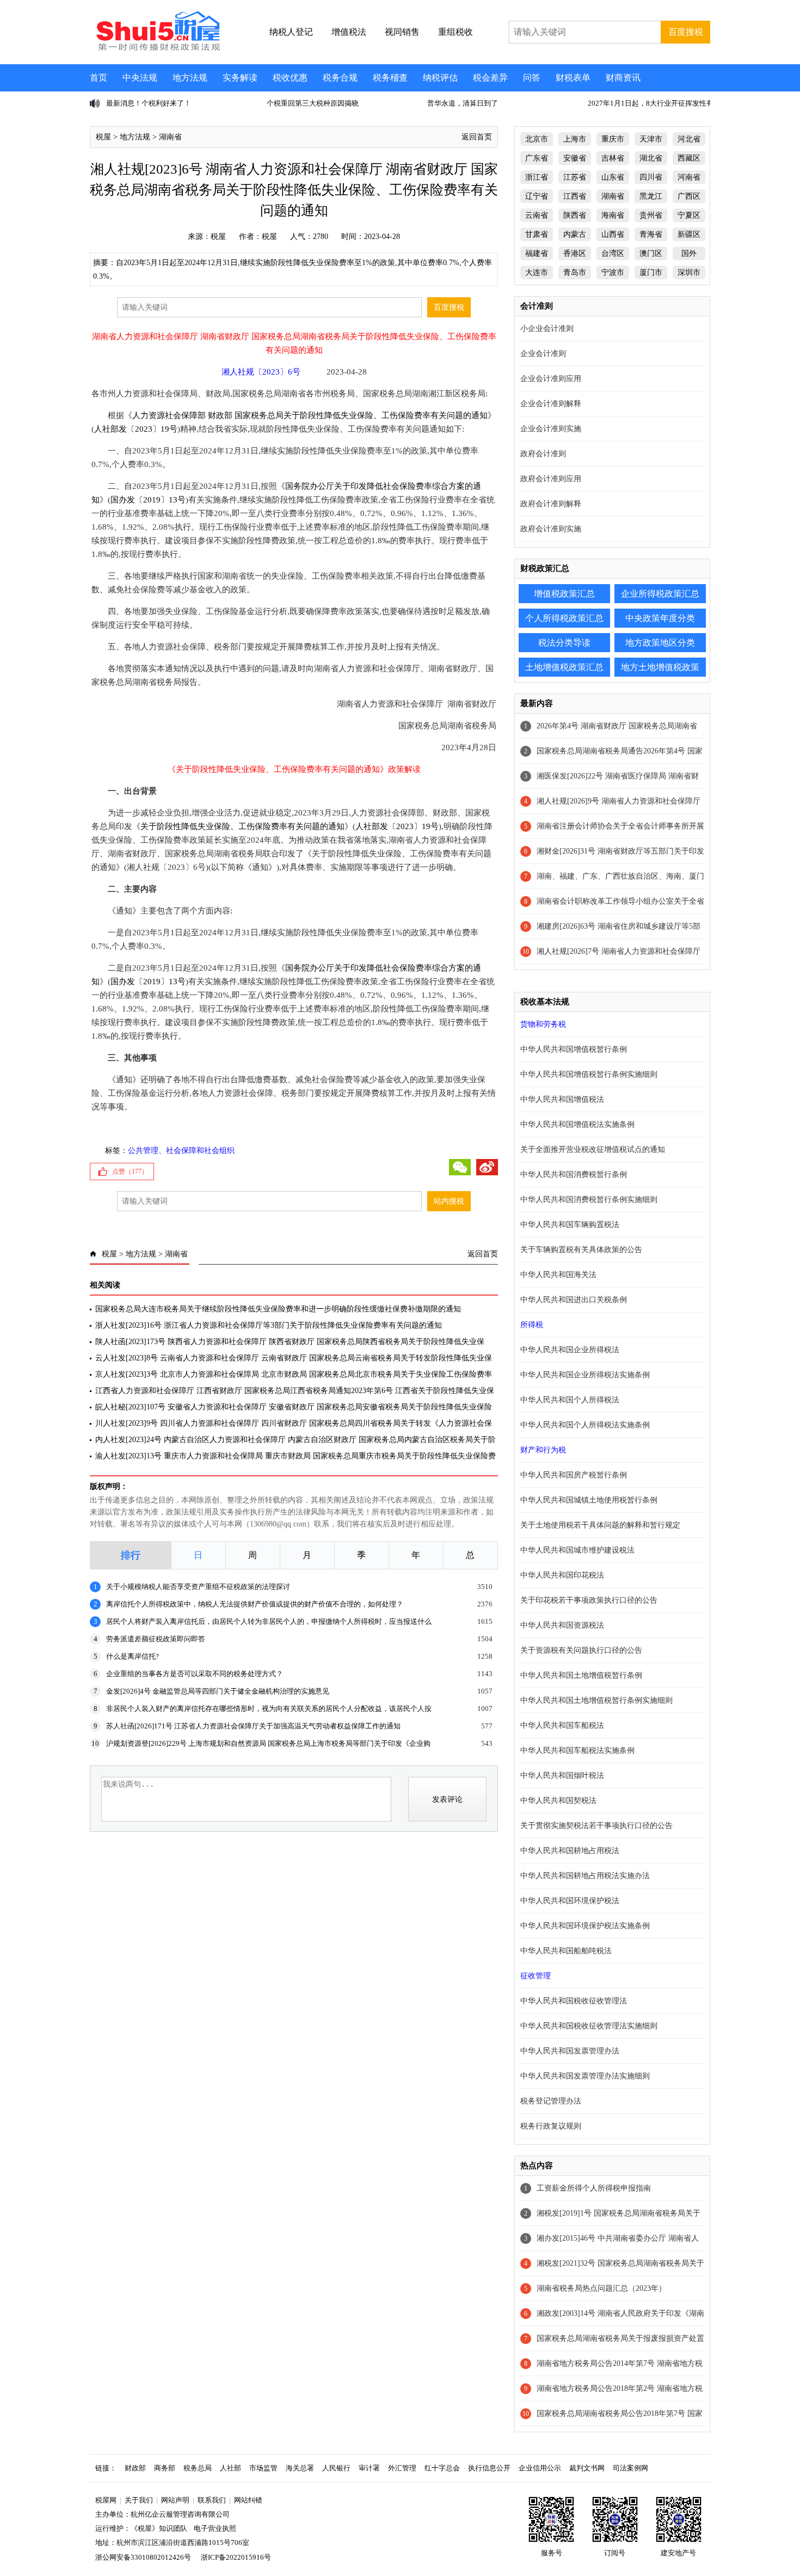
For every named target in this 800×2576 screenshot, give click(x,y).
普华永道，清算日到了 (398, 103)
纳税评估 (440, 78)
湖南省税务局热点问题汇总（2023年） (601, 2288)
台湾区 (613, 253)
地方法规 (190, 78)
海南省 (613, 215)
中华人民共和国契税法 (558, 1801)
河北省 (689, 139)
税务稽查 (390, 78)
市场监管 (263, 2468)
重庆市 (613, 139)
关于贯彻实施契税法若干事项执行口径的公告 (596, 1826)
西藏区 (689, 158)
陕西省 (575, 215)
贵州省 (651, 215)
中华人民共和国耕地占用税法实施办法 (585, 1876)
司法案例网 (630, 2468)
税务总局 (198, 2468)
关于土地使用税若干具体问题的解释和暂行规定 (600, 1525)
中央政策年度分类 (660, 618)
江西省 (575, 196)
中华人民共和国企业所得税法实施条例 (585, 1375)
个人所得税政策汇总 (564, 618)
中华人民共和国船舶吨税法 (566, 1951)
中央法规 (140, 78)
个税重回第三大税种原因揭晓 (248, 103)
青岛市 (575, 272)
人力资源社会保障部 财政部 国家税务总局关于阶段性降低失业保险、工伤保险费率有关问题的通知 (310, 415)
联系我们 (212, 2500)
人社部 (230, 2468)
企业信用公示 (540, 2468)
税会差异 (490, 78)
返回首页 (477, 137)
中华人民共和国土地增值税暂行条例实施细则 (596, 1700)
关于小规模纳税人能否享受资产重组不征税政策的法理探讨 (198, 1587)
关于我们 (139, 2500)
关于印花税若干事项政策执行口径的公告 (589, 1600)
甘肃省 (537, 234)
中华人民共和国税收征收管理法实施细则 (589, 2026)
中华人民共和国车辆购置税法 (570, 1225)
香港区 (575, 253)
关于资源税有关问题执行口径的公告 (581, 1650)
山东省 (613, 177)
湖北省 (651, 158)
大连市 (537, 272)
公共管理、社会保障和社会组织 (181, 1151)
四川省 (651, 177)
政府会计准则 (543, 454)
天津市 (651, 139)
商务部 (165, 2468)
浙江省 (537, 177)
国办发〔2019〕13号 (148, 500)
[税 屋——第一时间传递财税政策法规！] (157, 49)
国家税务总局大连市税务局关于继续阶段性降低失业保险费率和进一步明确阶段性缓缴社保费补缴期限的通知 (278, 1309)
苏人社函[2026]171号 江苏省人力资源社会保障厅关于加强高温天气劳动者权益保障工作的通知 (253, 1726)
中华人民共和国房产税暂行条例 (574, 1475)
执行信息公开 (489, 2468)
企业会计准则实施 (551, 429)
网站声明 (175, 2500)
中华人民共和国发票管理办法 (570, 2051)
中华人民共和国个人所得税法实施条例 (585, 1425)
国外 (689, 253)
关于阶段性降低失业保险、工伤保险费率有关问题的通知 (242, 826)
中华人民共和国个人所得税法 (570, 1400)
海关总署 (300, 2468)
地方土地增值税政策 (660, 667)
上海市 (575, 139)
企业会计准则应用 (551, 379)
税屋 (103, 137)
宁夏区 (689, 215)
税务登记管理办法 (551, 2101)
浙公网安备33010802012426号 (143, 2557)
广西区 (689, 196)
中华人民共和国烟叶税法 (562, 1775)
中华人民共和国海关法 (558, 1275)
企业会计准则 (543, 354)
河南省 (689, 177)
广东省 (537, 158)
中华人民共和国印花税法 (562, 1575)
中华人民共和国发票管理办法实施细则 (585, 2076)
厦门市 (651, 272)
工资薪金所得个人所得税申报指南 (594, 2188)
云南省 (537, 215)
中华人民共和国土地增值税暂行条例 (581, 1675)
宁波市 (613, 272)
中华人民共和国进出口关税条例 (574, 1300)
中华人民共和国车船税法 (562, 1725)
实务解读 (240, 78)
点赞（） (130, 1172)
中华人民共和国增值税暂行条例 (574, 1049)
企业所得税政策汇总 (660, 594)
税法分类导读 (564, 643)
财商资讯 (623, 78)
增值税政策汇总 (564, 594)
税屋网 (106, 2500)
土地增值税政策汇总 (564, 667)
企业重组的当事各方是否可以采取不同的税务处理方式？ (195, 1674)
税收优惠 (290, 78)
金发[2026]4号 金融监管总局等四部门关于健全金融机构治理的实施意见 (218, 1691)
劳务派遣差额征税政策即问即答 (156, 1639)
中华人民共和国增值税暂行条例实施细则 (589, 1074)
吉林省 (613, 158)
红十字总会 (442, 2468)
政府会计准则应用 (551, 479)
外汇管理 (402, 2468)
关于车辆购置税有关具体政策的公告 (581, 1250)
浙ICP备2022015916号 (236, 2557)
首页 (99, 78)
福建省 (537, 253)
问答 (532, 78)
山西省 (613, 234)
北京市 (537, 139)
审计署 (369, 2468)
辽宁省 (537, 196)
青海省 (651, 234)
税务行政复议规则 (551, 2126)
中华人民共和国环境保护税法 (570, 1901)
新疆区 (689, 234)
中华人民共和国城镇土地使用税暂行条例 (589, 1500)
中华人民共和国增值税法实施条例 (577, 1124)
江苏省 (575, 177)
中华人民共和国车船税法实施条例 (577, 1750)
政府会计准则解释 (551, 504)
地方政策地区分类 (660, 643)
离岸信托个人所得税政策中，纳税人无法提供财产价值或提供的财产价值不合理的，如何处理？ (255, 1604)
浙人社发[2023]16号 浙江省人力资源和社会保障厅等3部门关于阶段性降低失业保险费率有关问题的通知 (269, 1325)
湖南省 (170, 137)
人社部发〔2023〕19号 (136, 429)
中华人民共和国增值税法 (562, 1099)
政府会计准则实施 (551, 529)
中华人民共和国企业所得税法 (570, 1350)
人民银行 (336, 2468)
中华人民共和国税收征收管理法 (574, 2001)
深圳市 (689, 272)
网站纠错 (248, 2500)
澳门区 (651, 253)
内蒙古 (575, 234)
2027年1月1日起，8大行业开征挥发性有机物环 (597, 103)
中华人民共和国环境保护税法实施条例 (585, 1926)
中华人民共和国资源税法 (562, 1625)
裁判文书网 (587, 2468)
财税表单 (573, 78)
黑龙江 (651, 196)
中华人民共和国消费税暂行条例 (574, 1174)
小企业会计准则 (547, 329)
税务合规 (340, 78)
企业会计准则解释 (551, 404)
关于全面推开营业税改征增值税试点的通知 (593, 1149)
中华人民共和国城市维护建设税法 (577, 1550)
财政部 (135, 2468)
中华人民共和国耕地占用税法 (570, 1851)
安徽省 (575, 158)
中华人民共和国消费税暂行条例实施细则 (589, 1200)
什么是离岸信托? (133, 1656)
